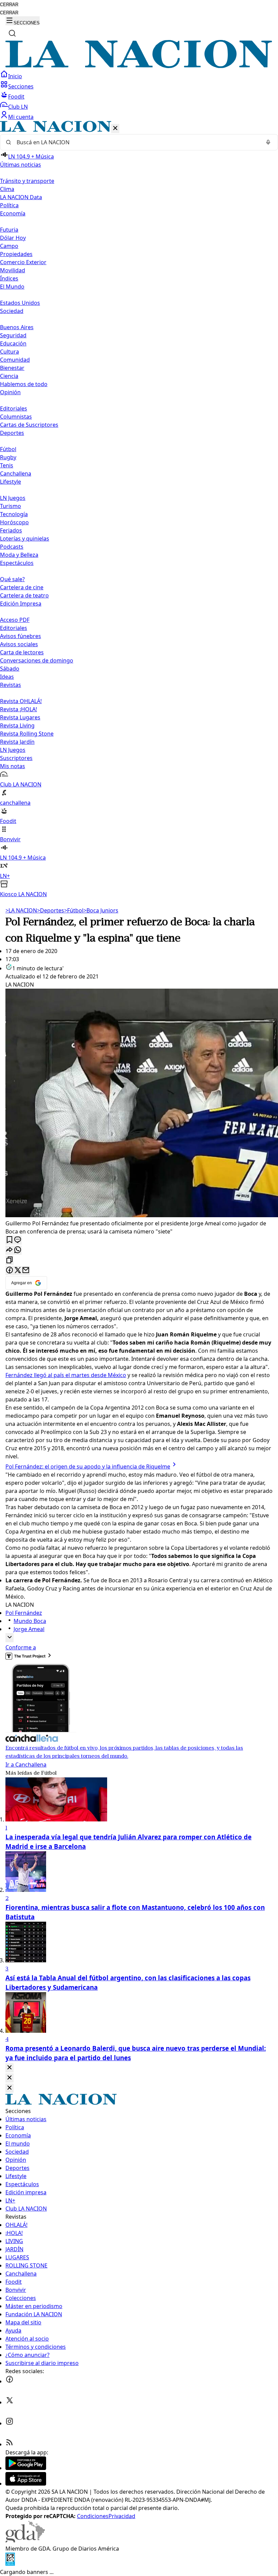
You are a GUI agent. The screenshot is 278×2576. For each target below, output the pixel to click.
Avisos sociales (19, 644)
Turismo (11, 506)
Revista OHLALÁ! (21, 701)
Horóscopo (14, 522)
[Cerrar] (115, 129)
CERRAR (9, 5)
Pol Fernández (24, 1613)
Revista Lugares (20, 717)
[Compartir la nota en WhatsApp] (18, 1250)
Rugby (8, 457)
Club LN (18, 107)
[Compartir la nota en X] (18, 1271)
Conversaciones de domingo (37, 660)
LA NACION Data (21, 197)
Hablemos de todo (24, 384)
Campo (9, 246)
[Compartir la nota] (9, 1250)
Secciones (21, 86)
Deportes (51, 910)
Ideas (7, 677)
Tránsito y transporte (27, 181)
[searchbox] (136, 142)
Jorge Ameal (29, 1629)
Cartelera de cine (22, 587)
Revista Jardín (17, 742)
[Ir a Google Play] (26, 2468)
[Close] (9, 2068)
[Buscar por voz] (268, 142)
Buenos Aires (17, 327)
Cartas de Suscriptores (29, 425)
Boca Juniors (101, 910)
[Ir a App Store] (26, 2484)
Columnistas (16, 417)
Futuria (9, 230)
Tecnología (14, 514)
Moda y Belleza (19, 555)
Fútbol (8, 449)
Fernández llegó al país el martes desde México (66, 1375)
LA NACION (21, 910)
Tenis (7, 465)
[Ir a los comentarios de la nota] (18, 1240)
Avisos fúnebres (21, 636)
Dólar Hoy (13, 238)
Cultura (9, 352)
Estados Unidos (20, 303)
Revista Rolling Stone (27, 734)
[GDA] (25, 2540)
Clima (7, 189)
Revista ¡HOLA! (18, 709)
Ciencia (9, 376)
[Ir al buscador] (12, 33)
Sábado (10, 669)
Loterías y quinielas (25, 539)
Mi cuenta (21, 117)
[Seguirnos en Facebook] (9, 2381)
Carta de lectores (22, 652)
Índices (9, 278)
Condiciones (93, 2516)
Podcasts (12, 547)
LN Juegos (13, 498)
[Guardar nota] (9, 1240)
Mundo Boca (30, 1621)
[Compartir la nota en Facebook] (9, 1271)
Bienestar (12, 368)
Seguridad (13, 335)
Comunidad (15, 360)
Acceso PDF (15, 620)
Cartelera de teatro (24, 595)
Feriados (11, 530)
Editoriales (14, 408)
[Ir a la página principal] (139, 66)
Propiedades (16, 254)
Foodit (16, 97)
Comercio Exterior (23, 262)
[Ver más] (9, 1638)
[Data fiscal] (10, 2564)
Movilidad (13, 270)
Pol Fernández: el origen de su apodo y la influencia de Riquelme (88, 1466)
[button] (139, 510)
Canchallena (16, 473)
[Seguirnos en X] (9, 2402)
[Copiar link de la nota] (9, 1260)
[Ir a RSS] (9, 2444)
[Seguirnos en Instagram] (9, 2423)
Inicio (15, 76)
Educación (13, 343)
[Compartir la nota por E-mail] (26, 1271)
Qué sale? (12, 579)
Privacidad (122, 2516)
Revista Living (17, 725)
